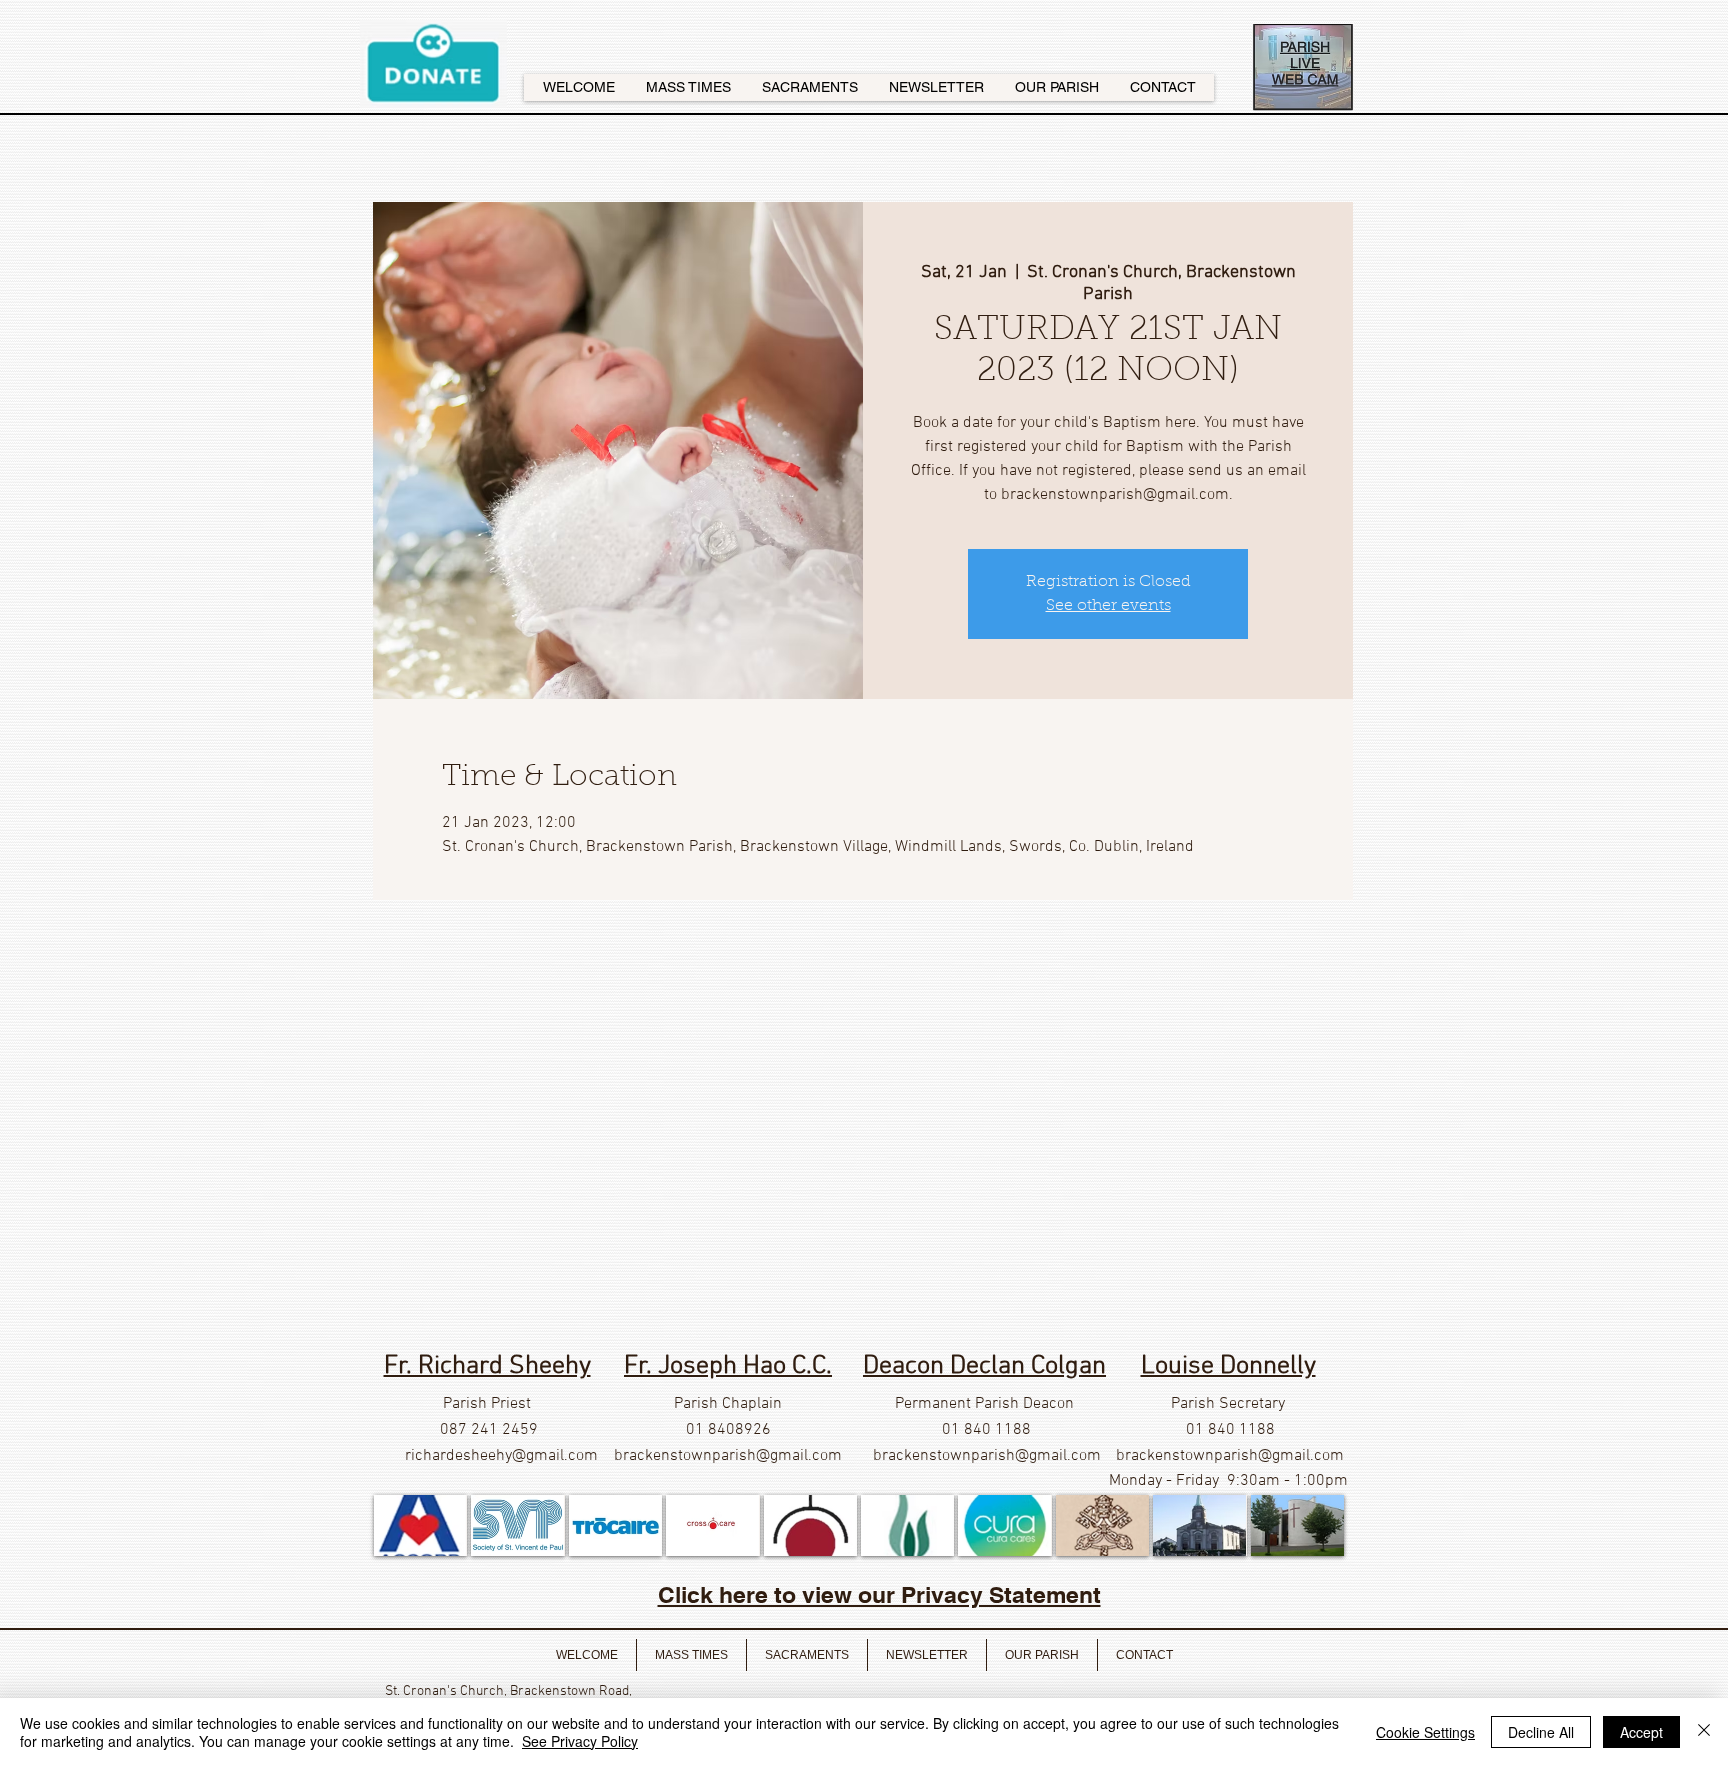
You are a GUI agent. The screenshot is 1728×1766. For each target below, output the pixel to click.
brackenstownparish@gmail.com (728, 1456)
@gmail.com (555, 1456)
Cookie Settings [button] (1425, 1732)
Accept (1641, 1732)
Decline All (1541, 1732)
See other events (1108, 606)
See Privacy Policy (580, 1741)
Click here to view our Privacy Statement (879, 1594)
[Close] (1704, 1732)
